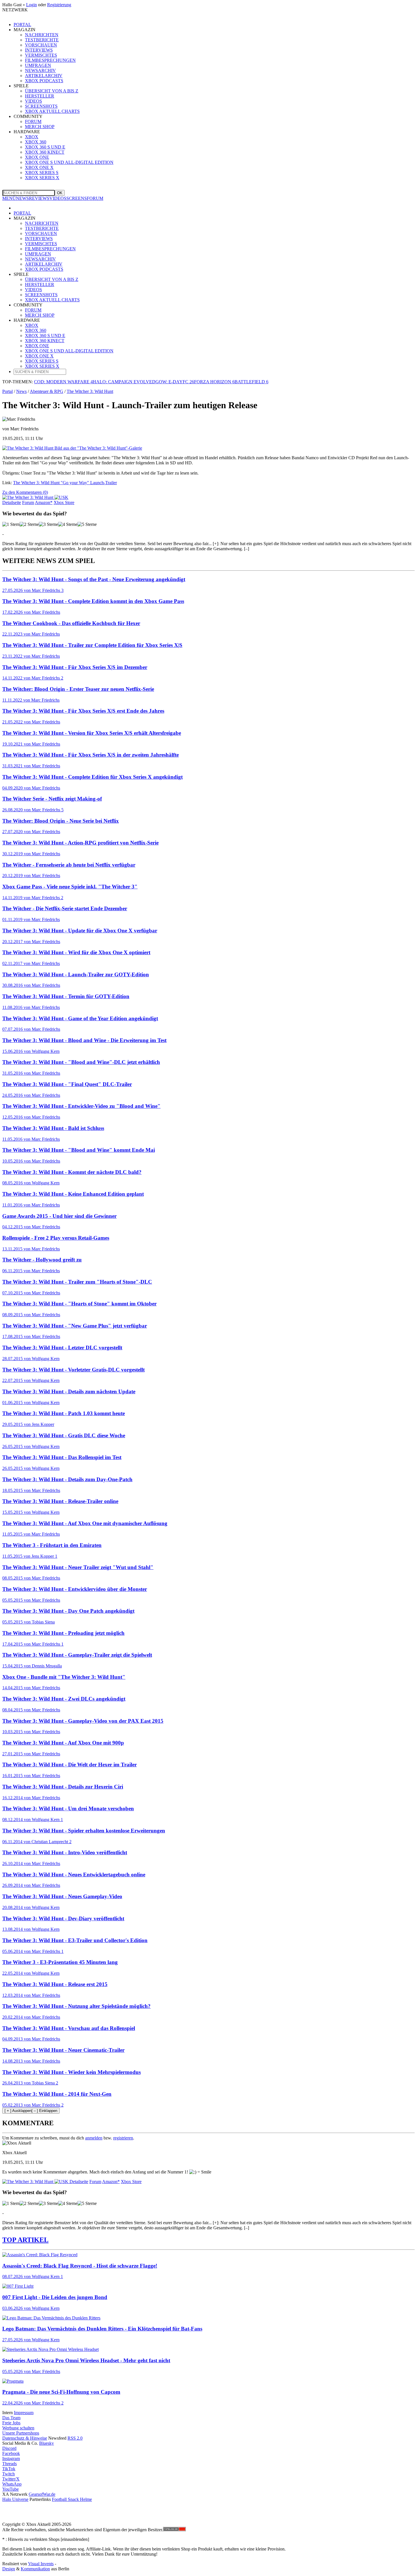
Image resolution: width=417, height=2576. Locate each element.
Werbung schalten (18, 2428)
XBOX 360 (36, 330)
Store (64, 502)
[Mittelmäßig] (49, 524)
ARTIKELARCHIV (44, 264)
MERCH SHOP (40, 315)
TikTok (9, 2469)
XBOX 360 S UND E (45, 336)
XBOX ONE (37, 346)
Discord (9, 2448)
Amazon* (111, 2182)
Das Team (11, 2418)
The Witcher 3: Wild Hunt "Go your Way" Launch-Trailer (65, 483)
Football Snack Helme (72, 2499)
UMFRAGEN (38, 254)
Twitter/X (11, 2479)
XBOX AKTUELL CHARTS (52, 300)
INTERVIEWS (39, 239)
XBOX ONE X (39, 167)
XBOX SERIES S (42, 172)
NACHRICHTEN (42, 223)
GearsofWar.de (42, 2494)
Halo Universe (15, 2499)
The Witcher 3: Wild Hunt (90, 391)
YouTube (10, 2489)
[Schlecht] (11, 524)
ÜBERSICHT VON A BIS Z (52, 279)
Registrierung (59, 5)
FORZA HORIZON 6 (214, 382)
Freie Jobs (11, 2423)
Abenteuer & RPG (47, 391)
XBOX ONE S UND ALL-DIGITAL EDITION (69, 162)
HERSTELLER (40, 284)
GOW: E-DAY (169, 382)
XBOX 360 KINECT (45, 341)
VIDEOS (58, 198)
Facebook (11, 2453)
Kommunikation (35, 2569)
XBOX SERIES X (42, 178)
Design (9, 2569)
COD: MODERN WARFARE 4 (63, 382)
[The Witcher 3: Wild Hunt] (35, 497)
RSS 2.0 (75, 2438)
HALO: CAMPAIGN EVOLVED (124, 382)
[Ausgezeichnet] (87, 524)
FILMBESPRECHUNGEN (50, 249)
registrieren (123, 2138)
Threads (10, 2464)
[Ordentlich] (68, 524)
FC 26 (188, 382)
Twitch (9, 2474)
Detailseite (12, 502)
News (21, 391)
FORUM (95, 198)
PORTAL (22, 25)
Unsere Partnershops (21, 2433)
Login (31, 5)
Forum (28, 502)
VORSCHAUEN (41, 233)
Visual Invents (41, 2564)
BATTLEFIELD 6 (251, 382)
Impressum (24, 2413)
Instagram (11, 2458)
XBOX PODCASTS (44, 269)
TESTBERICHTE (42, 228)
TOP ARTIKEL (25, 2240)
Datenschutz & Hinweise (25, 2438)
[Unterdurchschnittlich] (29, 524)
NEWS (22, 198)
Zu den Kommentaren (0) (25, 492)
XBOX (32, 325)
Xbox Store (131, 2182)
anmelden (94, 2138)
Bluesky (47, 2443)
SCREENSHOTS (41, 295)
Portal (8, 391)
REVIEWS (39, 198)
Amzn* (44, 502)
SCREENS (77, 198)
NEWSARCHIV (40, 259)
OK (60, 193)
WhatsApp (12, 2484)
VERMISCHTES (41, 244)
